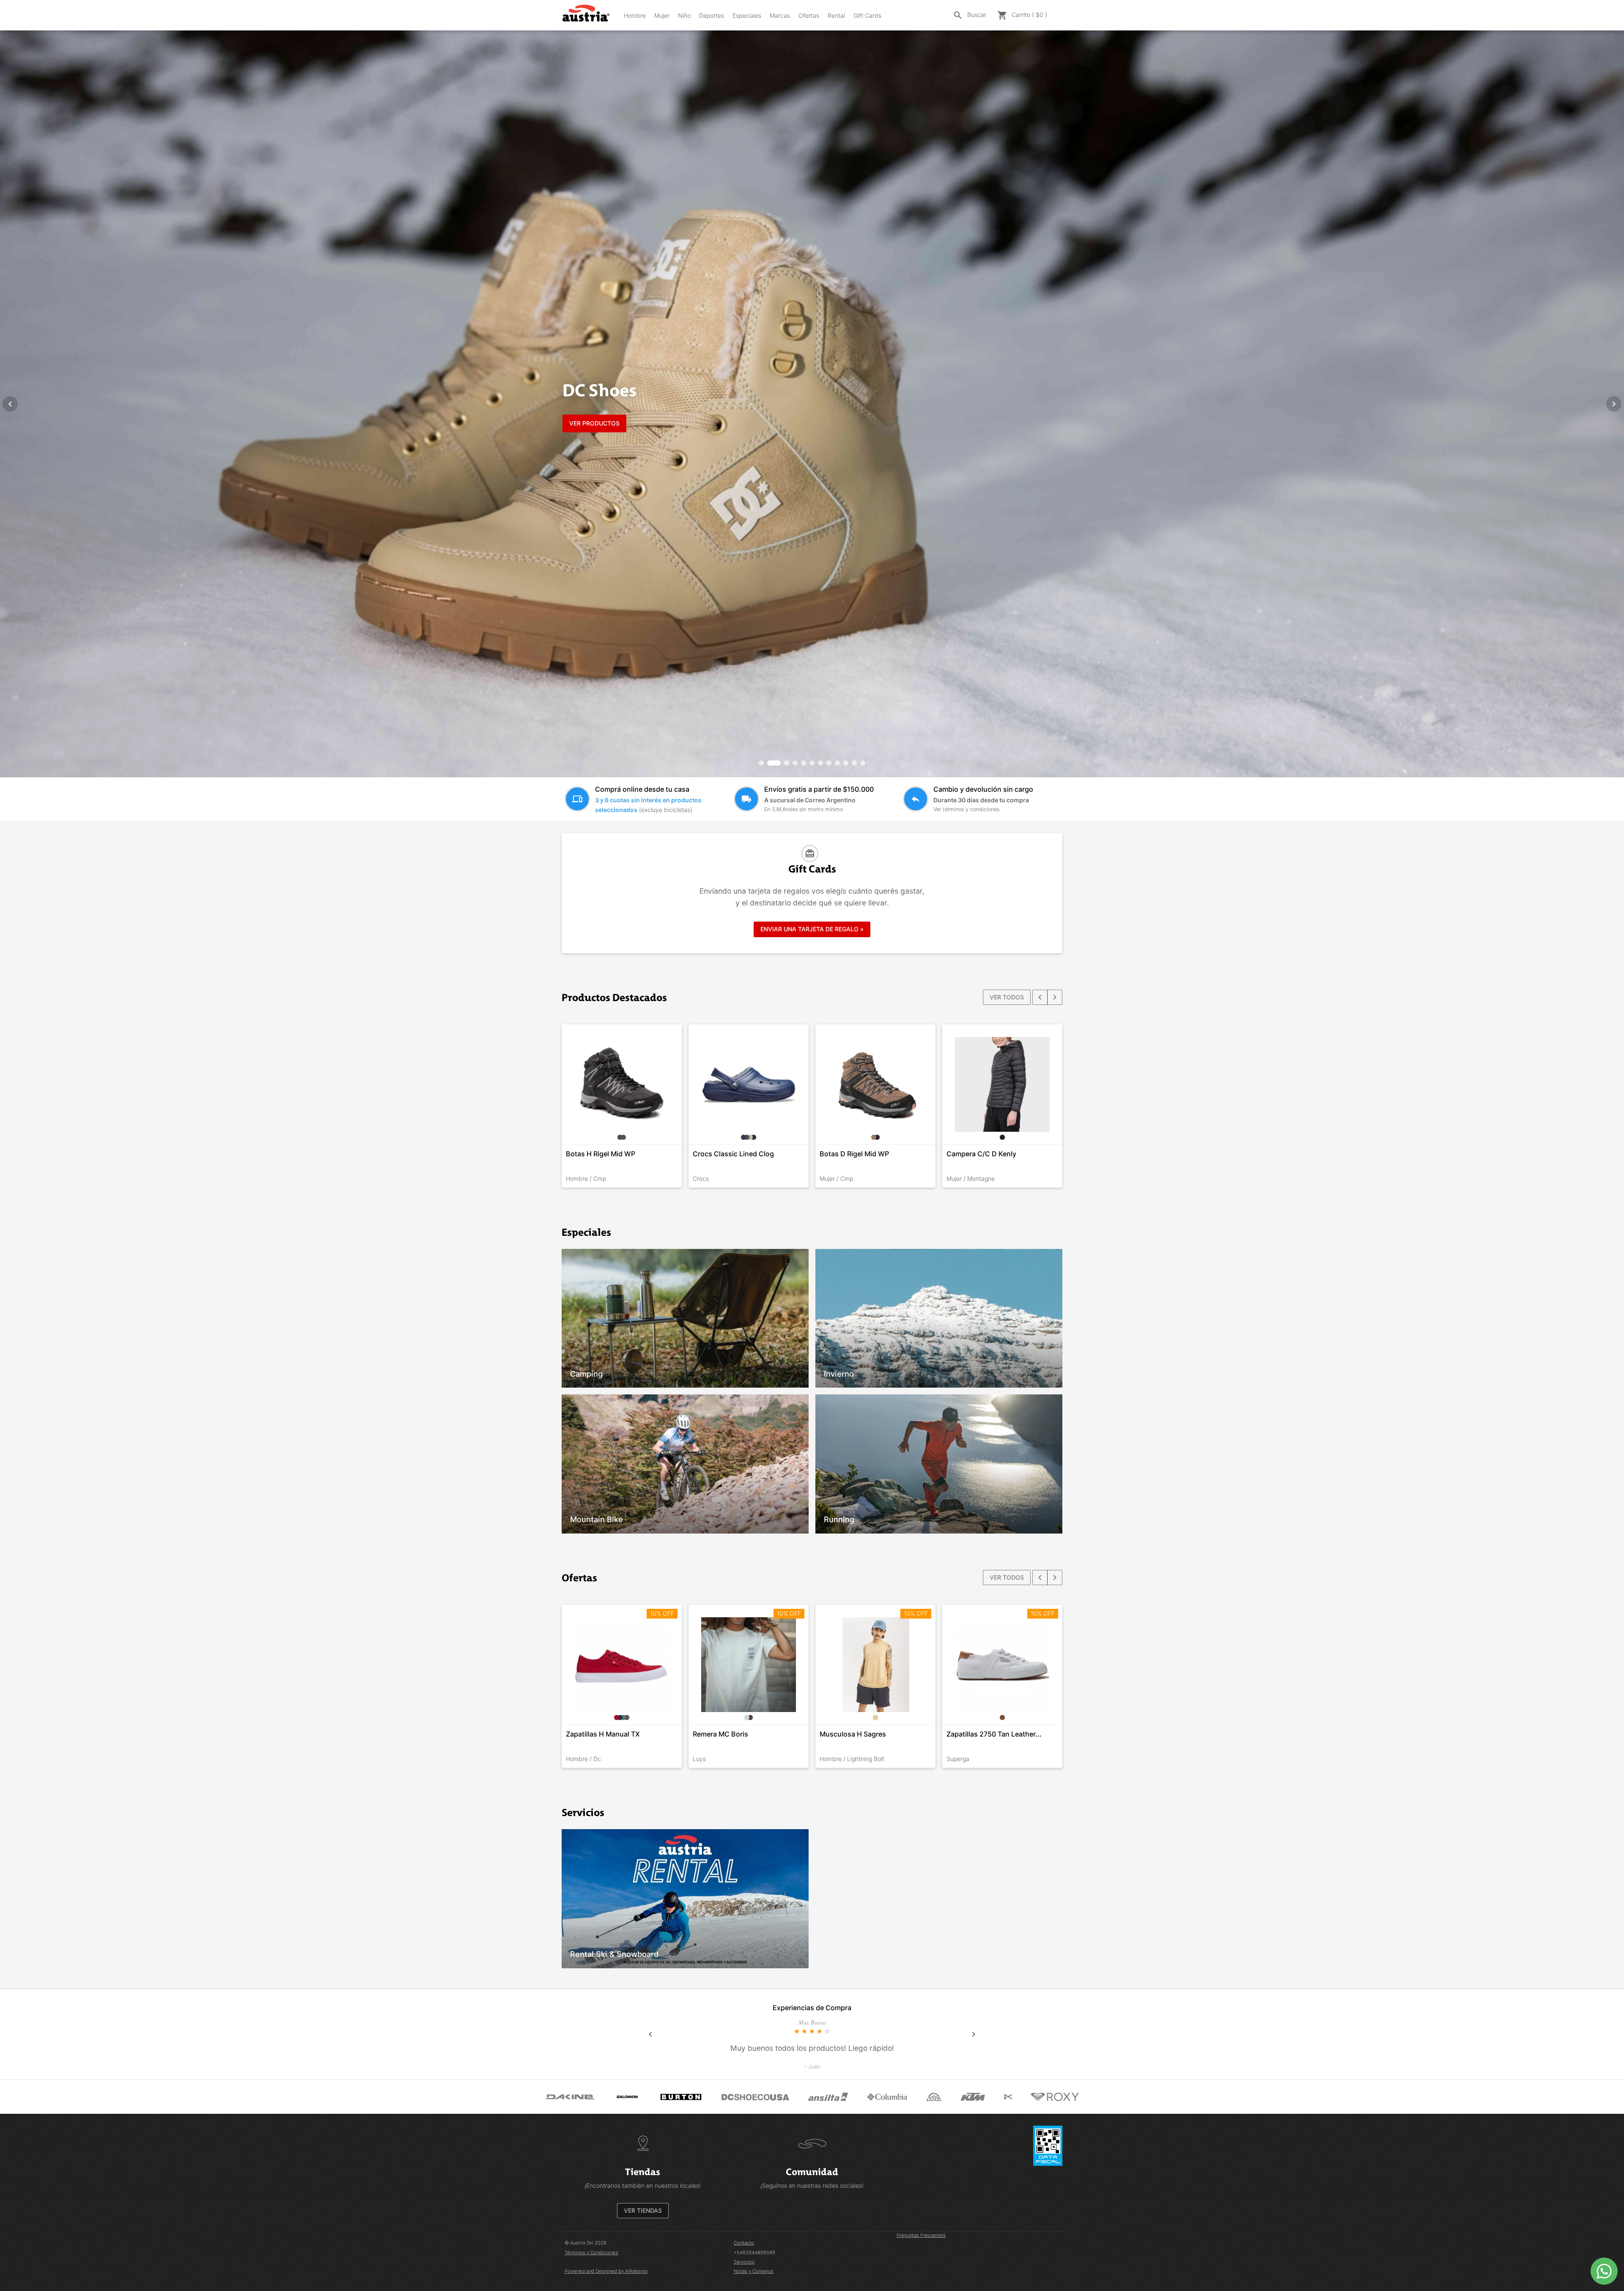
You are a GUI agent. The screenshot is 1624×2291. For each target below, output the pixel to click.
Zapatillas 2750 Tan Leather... (994, 1734)
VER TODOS (1007, 997)
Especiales (747, 15)
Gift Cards (867, 15)
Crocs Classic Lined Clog (733, 1154)
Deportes (712, 15)
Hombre (635, 15)
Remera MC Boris (720, 1734)
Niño (684, 15)
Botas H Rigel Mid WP (601, 1154)
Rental (836, 15)
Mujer (662, 15)
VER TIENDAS (643, 2210)
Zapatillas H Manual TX (603, 1734)
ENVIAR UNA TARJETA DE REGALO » (812, 929)
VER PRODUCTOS (594, 423)
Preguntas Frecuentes (921, 2235)
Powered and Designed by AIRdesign (606, 2271)
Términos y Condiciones (591, 2253)
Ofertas (809, 15)
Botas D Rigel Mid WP (854, 1154)
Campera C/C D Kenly (981, 1154)
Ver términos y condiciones (966, 809)
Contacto (744, 2243)
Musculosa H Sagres (853, 1734)
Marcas (780, 15)
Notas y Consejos (754, 2271)
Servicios (744, 2262)
